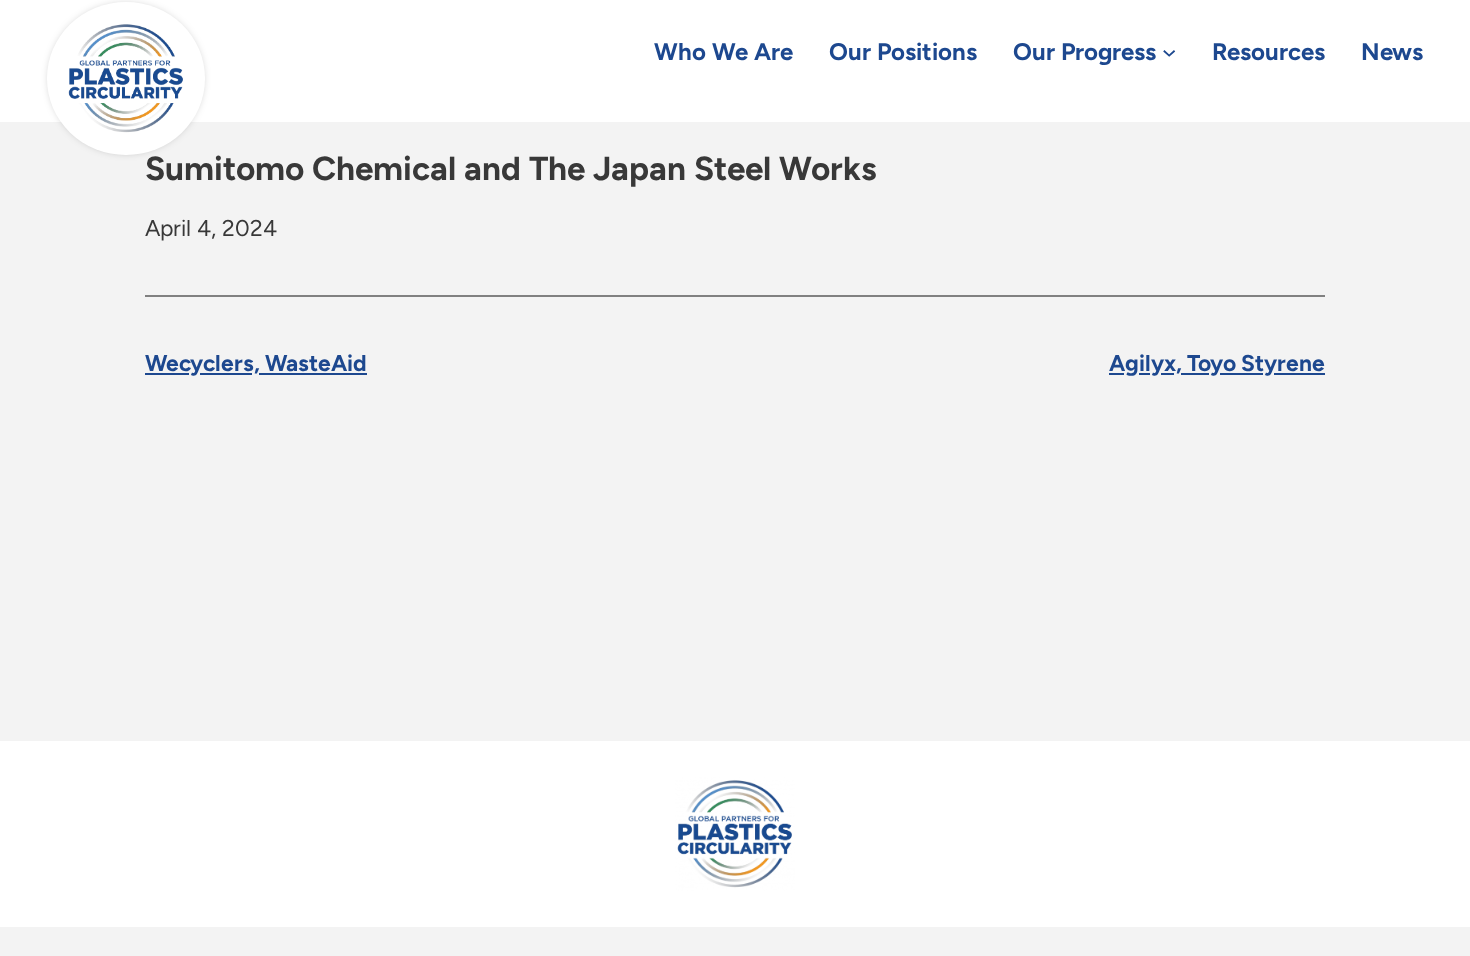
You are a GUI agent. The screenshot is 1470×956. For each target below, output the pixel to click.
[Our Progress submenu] (1169, 51)
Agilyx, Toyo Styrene (1217, 363)
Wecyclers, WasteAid (256, 363)
